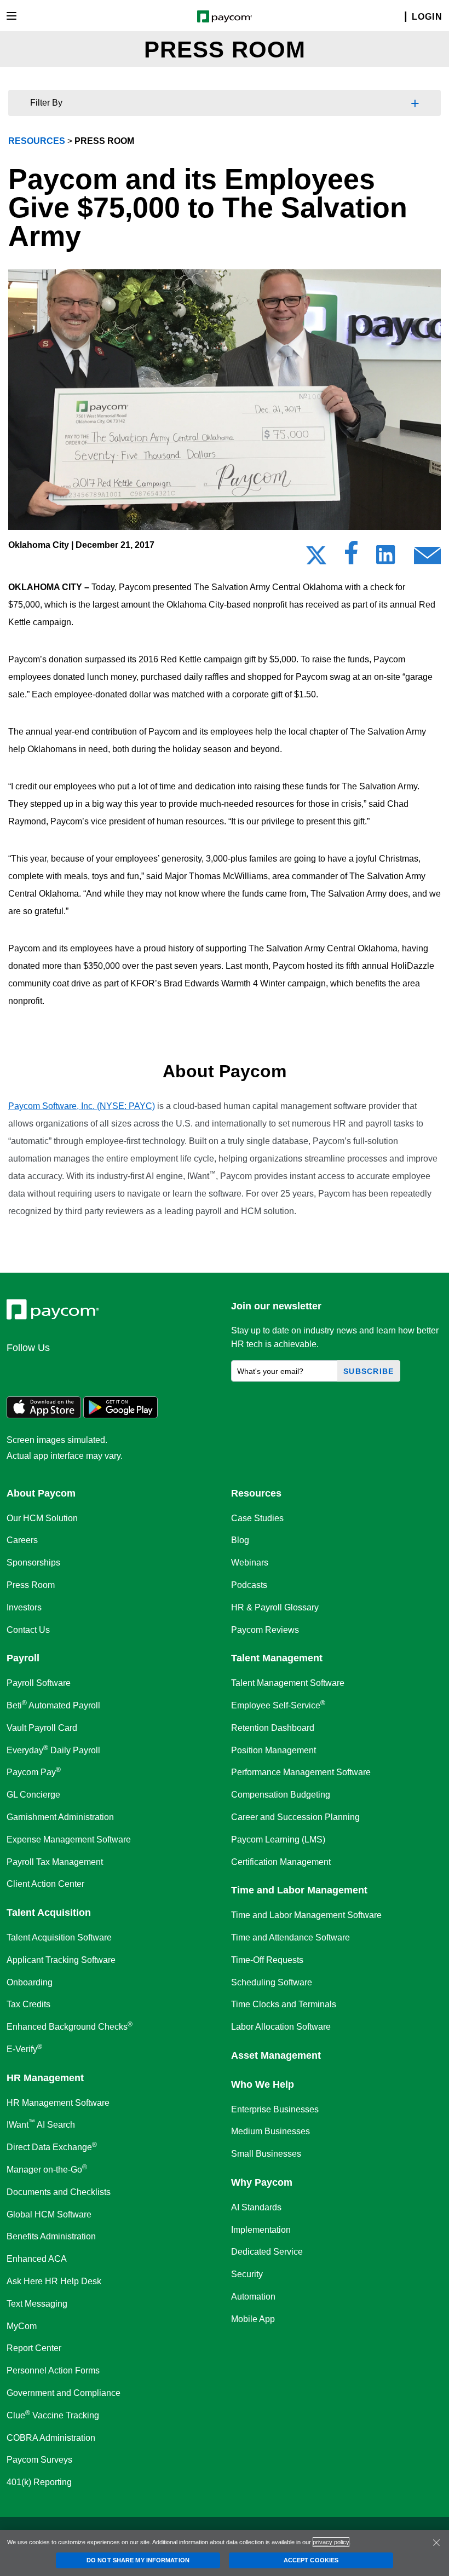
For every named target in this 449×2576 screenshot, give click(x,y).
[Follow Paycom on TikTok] (150, 1371)
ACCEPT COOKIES (311, 2560)
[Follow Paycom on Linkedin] (19, 1371)
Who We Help (263, 2084)
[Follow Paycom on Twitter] (45, 1371)
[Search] (399, 17)
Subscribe (369, 1371)
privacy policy (331, 2542)
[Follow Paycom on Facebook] (71, 1371)
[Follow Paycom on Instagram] (97, 1371)
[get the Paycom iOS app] (44, 1415)
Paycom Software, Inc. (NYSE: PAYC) (82, 1106)
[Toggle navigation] (11, 16)
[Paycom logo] (225, 16)
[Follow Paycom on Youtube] (124, 1371)
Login (427, 17)
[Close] (436, 2543)
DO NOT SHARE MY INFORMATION (138, 2560)
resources (37, 141)
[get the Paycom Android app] (120, 1415)
